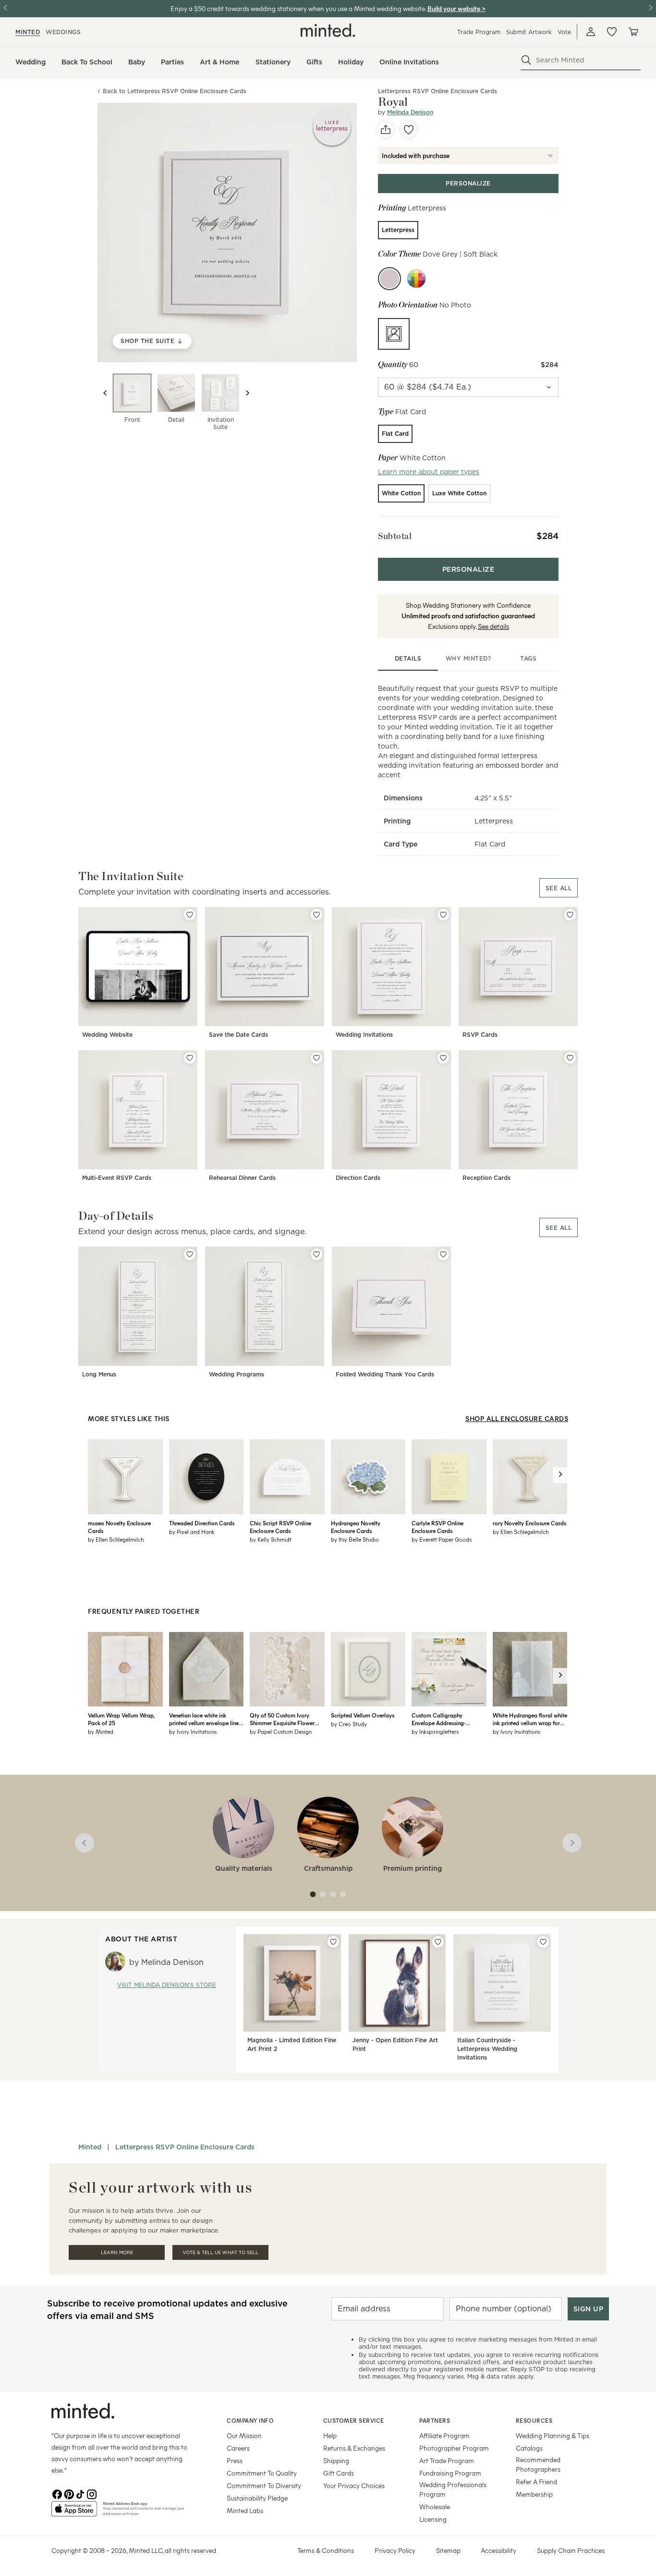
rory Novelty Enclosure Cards (529, 1523)
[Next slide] (247, 393)
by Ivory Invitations (193, 1731)
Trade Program (479, 32)
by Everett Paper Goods (442, 1539)
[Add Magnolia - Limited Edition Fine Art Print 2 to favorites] (333, 1942)
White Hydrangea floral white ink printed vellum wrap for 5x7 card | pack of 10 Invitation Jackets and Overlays (530, 1719)
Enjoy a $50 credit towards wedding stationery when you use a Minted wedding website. (298, 8)
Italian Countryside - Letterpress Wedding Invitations (487, 2049)
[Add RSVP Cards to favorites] (570, 915)
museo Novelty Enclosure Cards (119, 1527)
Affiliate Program (444, 2435)
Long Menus (99, 1374)
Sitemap (448, 2550)
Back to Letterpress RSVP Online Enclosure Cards (175, 92)
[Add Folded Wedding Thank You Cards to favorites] (443, 1254)
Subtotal (395, 536)
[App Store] (74, 2513)
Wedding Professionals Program (453, 2489)
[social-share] (386, 130)
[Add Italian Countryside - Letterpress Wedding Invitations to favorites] (543, 1942)
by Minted (101, 1731)
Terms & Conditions (326, 2550)
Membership (534, 2494)
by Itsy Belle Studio (355, 1539)
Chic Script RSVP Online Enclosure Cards (280, 1527)
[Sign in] (591, 32)
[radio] (398, 230)
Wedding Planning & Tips (553, 2435)
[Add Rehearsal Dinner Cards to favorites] (316, 1058)
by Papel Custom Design (281, 1731)
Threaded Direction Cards (202, 1523)
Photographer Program (454, 2448)
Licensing (433, 2519)
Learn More (117, 2252)
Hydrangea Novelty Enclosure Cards (356, 1527)
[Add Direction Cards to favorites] (443, 1058)
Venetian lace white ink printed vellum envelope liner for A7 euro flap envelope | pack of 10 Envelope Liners (205, 1719)
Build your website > (456, 8)
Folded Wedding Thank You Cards (385, 1374)
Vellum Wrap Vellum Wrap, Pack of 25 (121, 1719)
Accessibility (498, 2550)
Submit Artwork (529, 32)
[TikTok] (80, 2493)
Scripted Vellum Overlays (363, 1715)
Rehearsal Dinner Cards (242, 1178)
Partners (435, 2420)
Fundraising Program (450, 2473)
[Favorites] (612, 32)
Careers (238, 2448)
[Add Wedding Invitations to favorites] (443, 915)
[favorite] (409, 130)
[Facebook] (57, 2493)
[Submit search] (526, 60)
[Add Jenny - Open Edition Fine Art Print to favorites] (438, 1942)
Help (330, 2435)
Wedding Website (107, 1035)
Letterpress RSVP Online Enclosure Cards (185, 2147)
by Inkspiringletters (435, 1731)
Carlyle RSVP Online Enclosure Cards (437, 1527)
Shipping (336, 2460)
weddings (63, 32)
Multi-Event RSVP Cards (117, 1178)
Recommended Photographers (538, 2464)
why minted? (468, 658)
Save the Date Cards (238, 1035)
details (408, 658)
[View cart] (633, 32)
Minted (90, 2147)
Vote (564, 32)
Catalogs (529, 2448)
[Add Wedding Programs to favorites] (316, 1254)
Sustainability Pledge (257, 2498)
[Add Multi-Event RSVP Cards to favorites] (190, 1058)
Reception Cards (486, 1178)
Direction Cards (358, 1178)
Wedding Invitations (364, 1035)
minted (28, 32)
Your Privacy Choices (354, 2485)
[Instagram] (92, 2493)
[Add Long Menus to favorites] (190, 1254)
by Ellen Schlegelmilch (116, 1539)
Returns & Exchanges (354, 2448)
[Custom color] (416, 279)
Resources (534, 2420)
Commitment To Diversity (264, 2485)
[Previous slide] (105, 393)
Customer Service (354, 2420)
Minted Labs (245, 2510)
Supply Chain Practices (571, 2550)
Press (235, 2460)
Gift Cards (339, 2473)
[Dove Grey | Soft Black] (389, 279)
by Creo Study (349, 1724)
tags (528, 658)
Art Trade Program (447, 2460)
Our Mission (244, 2435)
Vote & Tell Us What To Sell (220, 2252)
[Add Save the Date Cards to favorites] (316, 915)
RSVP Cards (480, 1035)
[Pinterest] (69, 2493)
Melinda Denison (410, 112)
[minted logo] (328, 30)
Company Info (250, 2420)
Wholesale (435, 2507)
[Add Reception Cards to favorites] (570, 1058)
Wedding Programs (237, 1374)
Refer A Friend (536, 2482)
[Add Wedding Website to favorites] (190, 915)
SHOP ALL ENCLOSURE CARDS (517, 1418)
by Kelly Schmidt (271, 1539)
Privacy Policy (395, 2550)
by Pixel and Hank (192, 1532)
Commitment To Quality (262, 2473)
